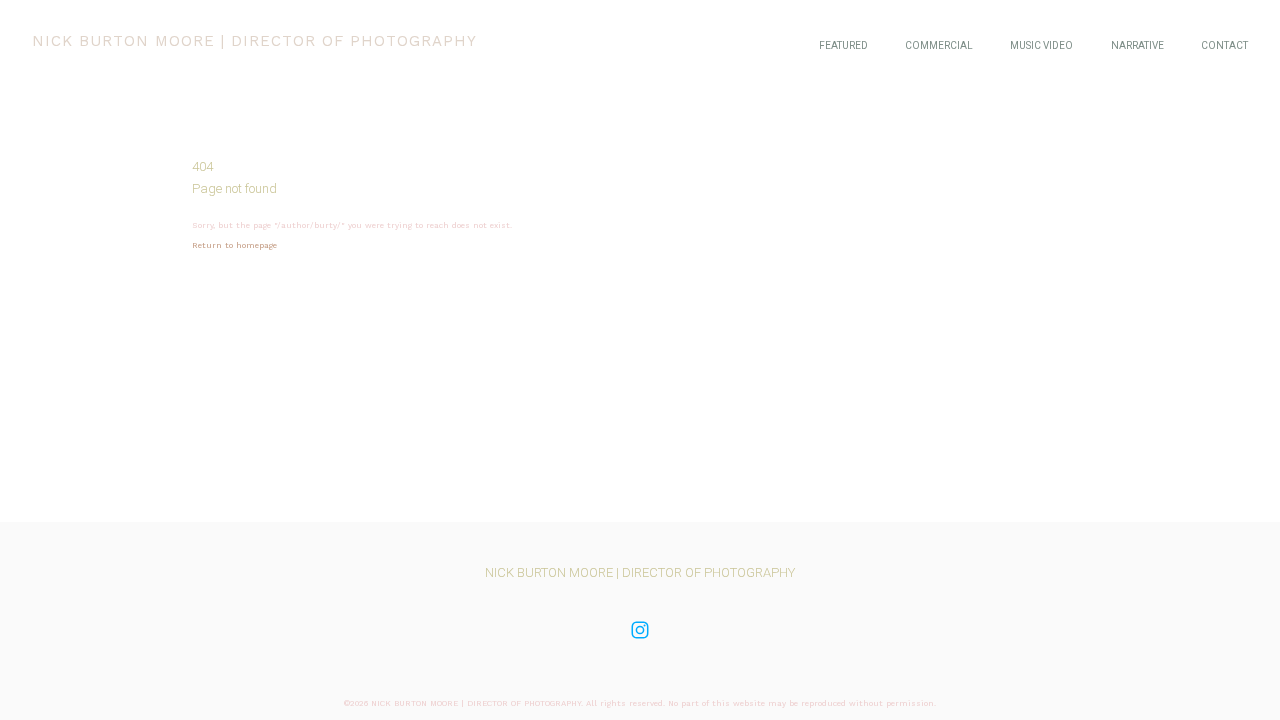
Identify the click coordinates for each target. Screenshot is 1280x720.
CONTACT (1224, 45)
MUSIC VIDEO (1041, 45)
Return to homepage (234, 245)
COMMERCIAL (939, 45)
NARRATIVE (1137, 45)
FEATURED (843, 45)
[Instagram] (640, 630)
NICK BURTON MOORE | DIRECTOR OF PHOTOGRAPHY (640, 572)
